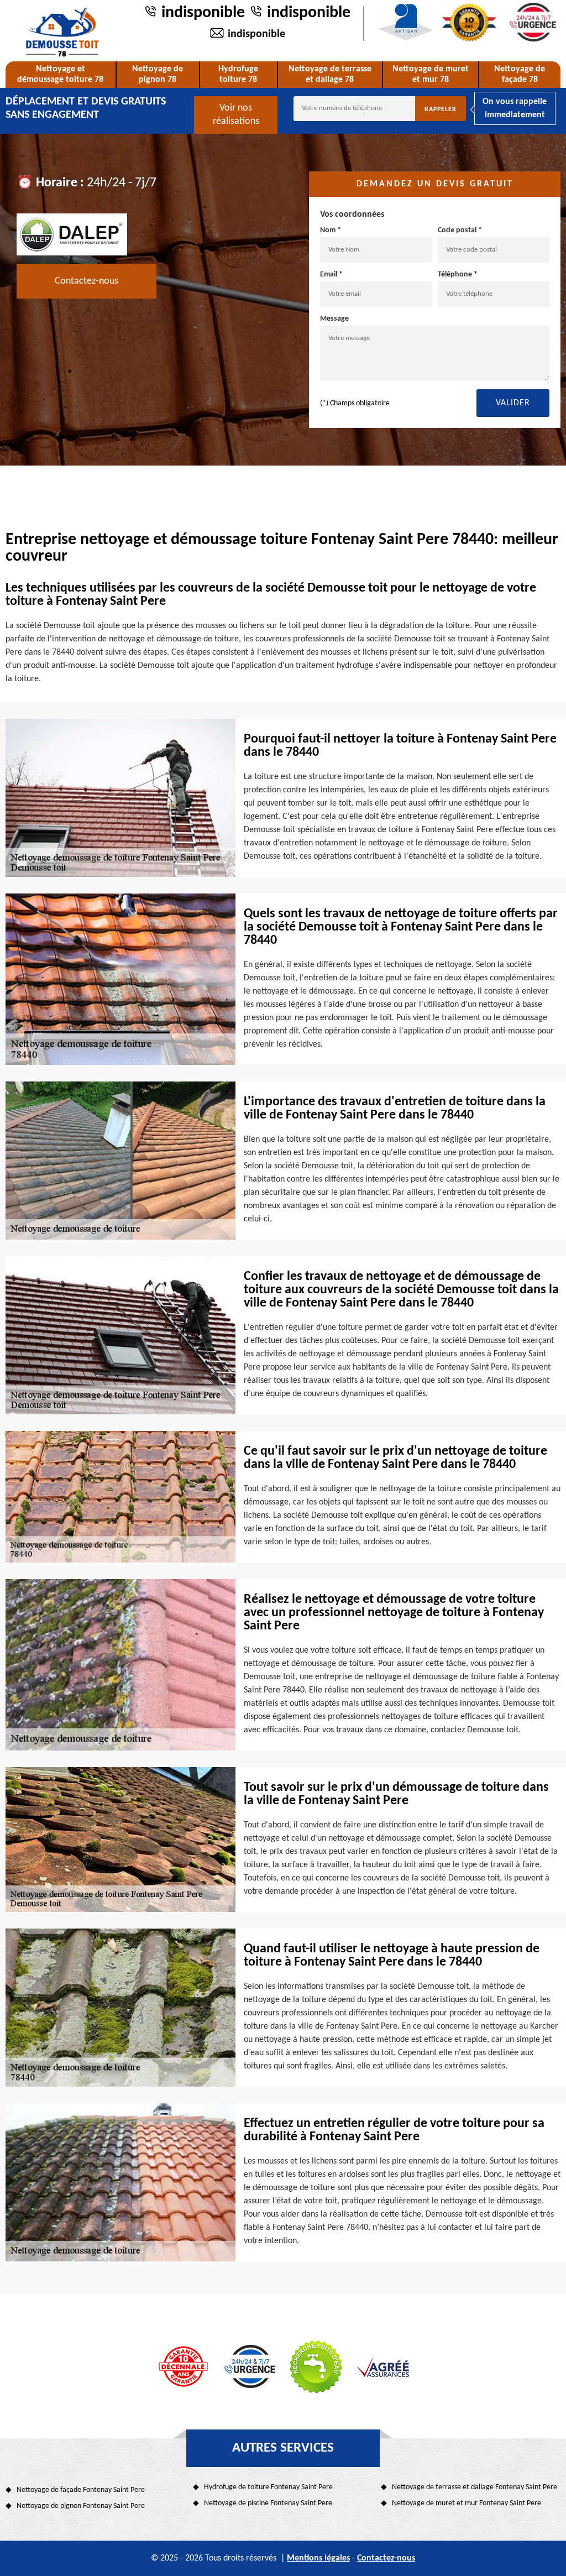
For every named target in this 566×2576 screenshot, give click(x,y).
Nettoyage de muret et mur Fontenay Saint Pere (467, 2503)
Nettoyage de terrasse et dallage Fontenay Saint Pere (475, 2487)
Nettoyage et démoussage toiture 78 (60, 74)
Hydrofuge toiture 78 (238, 74)
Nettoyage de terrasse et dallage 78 (330, 74)
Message (334, 319)
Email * (331, 275)
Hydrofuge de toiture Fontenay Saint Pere (268, 2487)
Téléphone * (458, 275)
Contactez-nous (87, 281)
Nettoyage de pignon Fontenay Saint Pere (81, 2506)
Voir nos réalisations (236, 115)
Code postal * (460, 230)
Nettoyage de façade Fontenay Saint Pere (81, 2490)
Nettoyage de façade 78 (520, 74)
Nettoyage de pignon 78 (158, 74)
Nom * (331, 230)
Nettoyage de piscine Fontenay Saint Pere (268, 2503)
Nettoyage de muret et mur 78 (431, 74)
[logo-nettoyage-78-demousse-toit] (62, 32)
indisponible (203, 13)
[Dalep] (72, 234)
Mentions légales (318, 2558)
